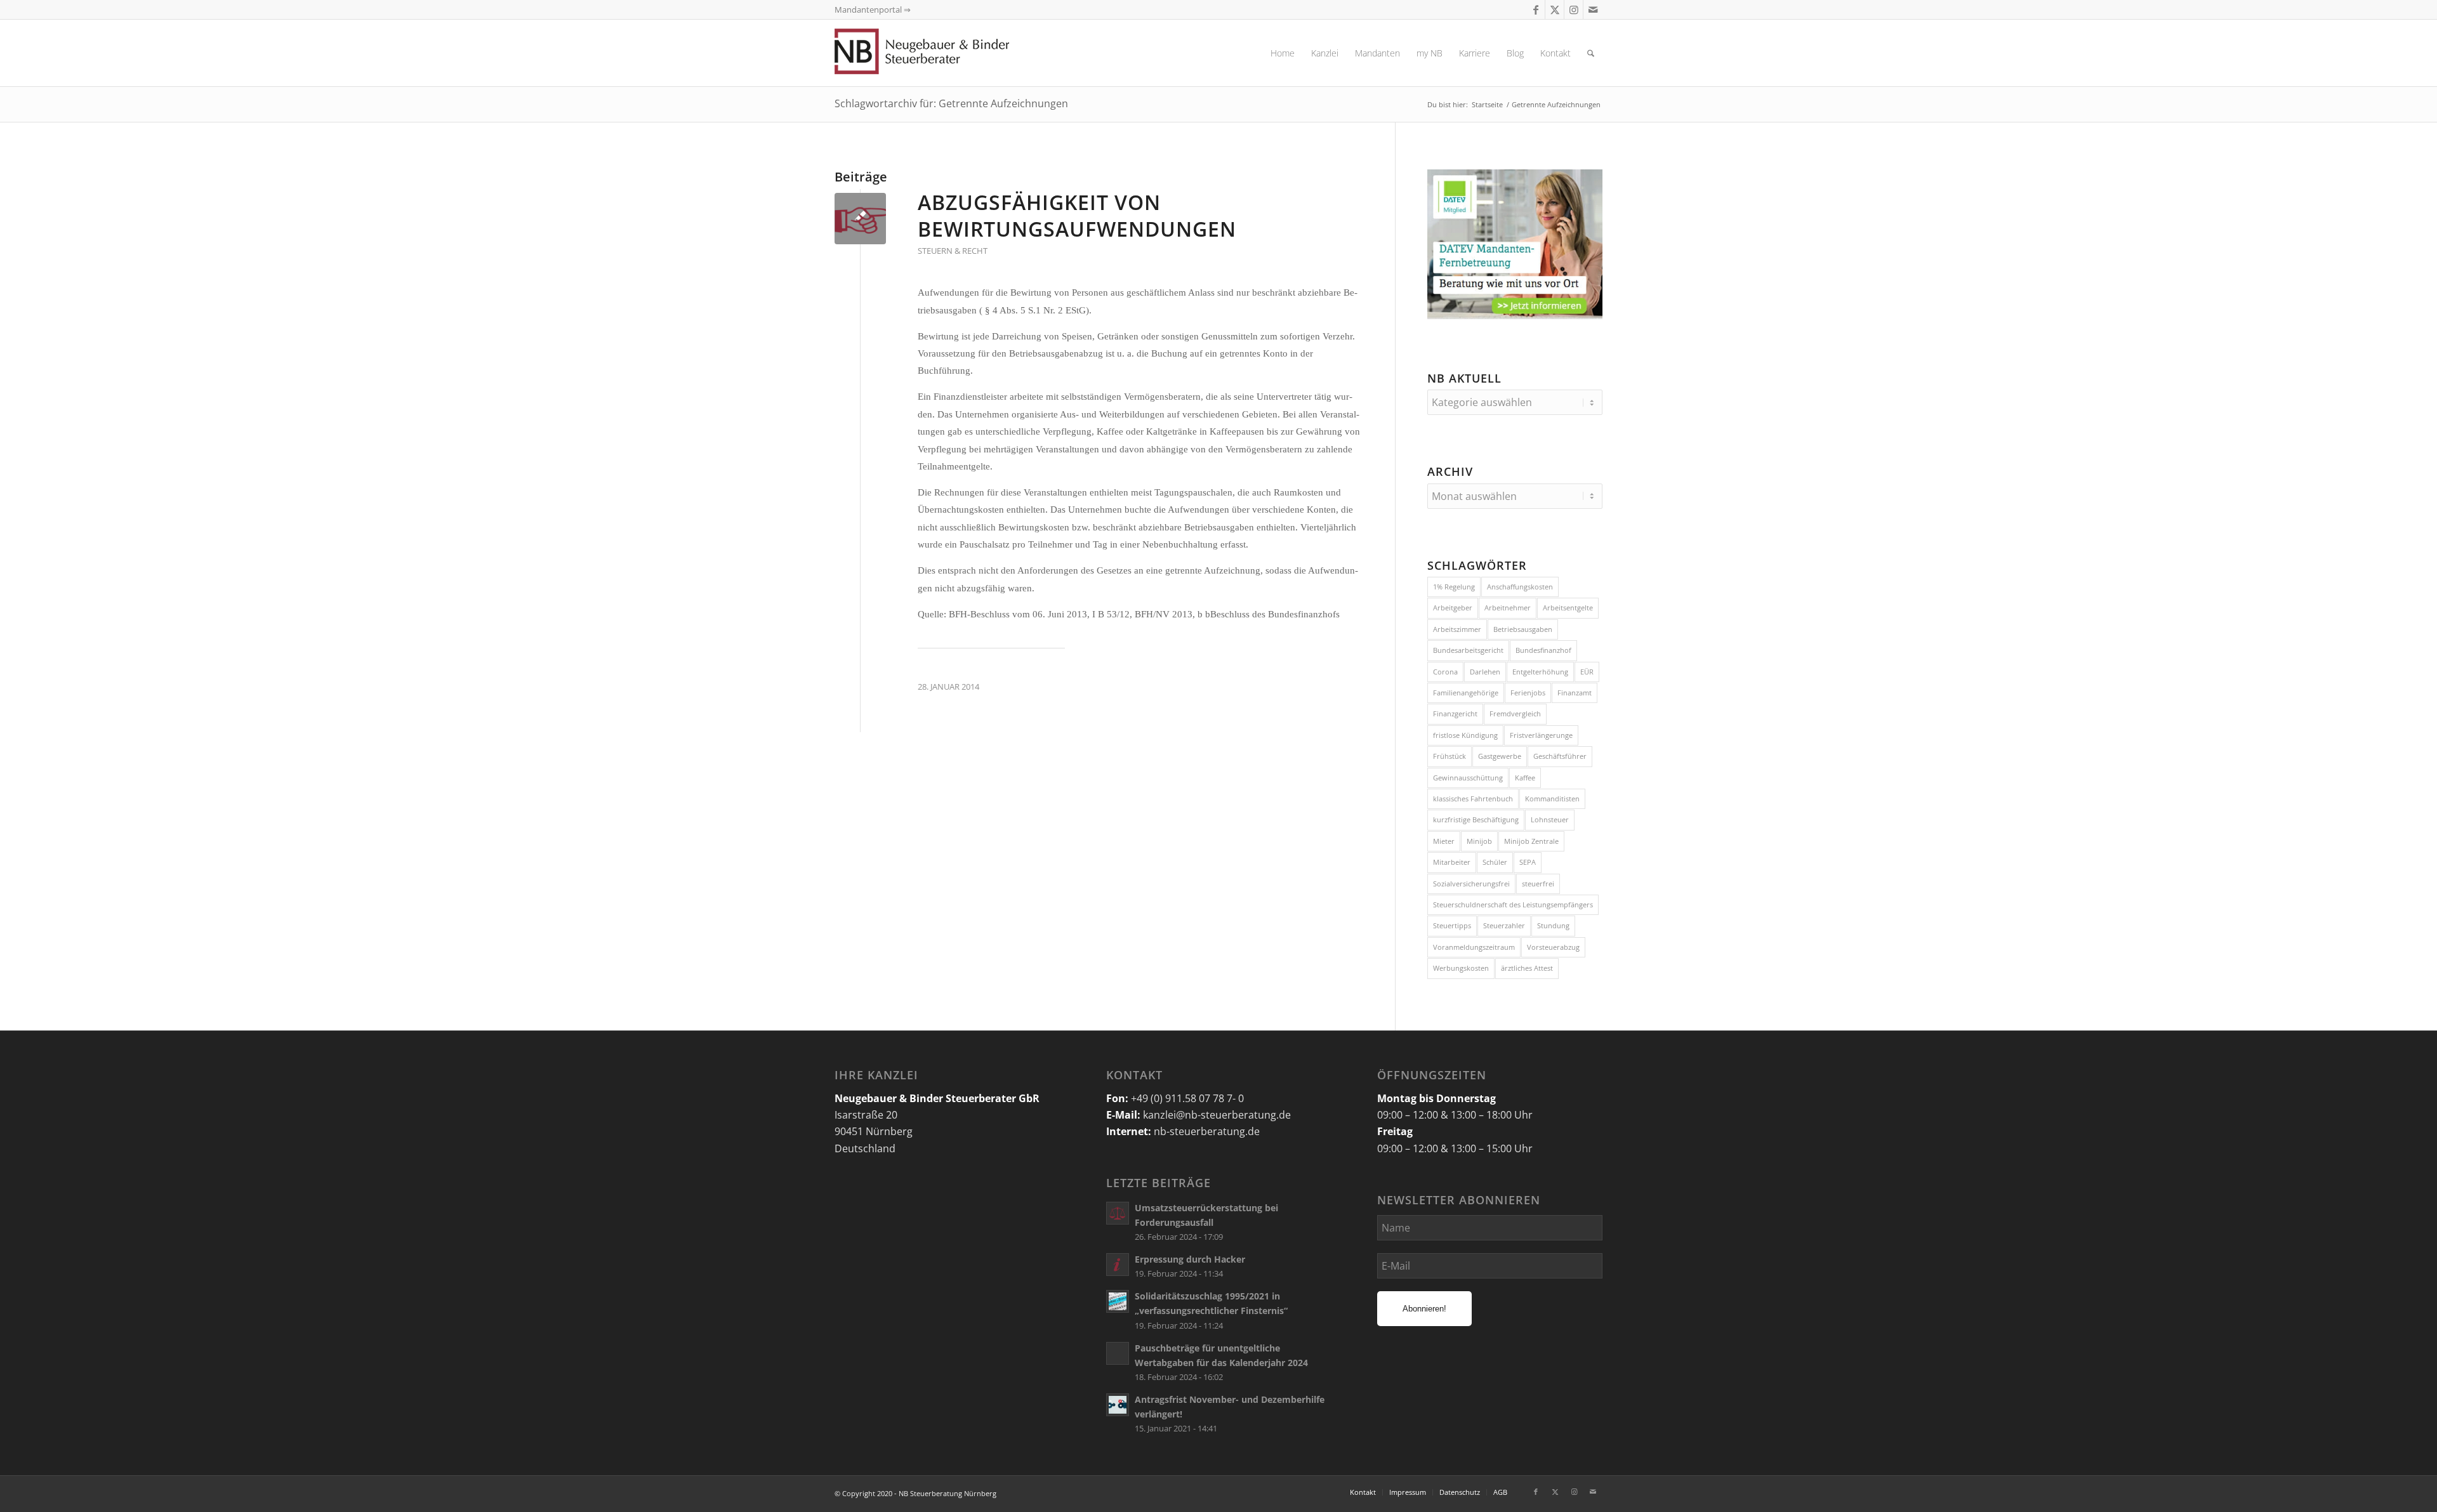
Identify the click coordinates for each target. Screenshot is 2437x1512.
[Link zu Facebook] (1536, 10)
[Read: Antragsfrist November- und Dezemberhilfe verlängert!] (1118, 1405)
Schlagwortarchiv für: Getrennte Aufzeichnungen (951, 103)
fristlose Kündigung (1465, 735)
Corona (1445, 672)
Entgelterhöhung (1540, 672)
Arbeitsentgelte (1568, 608)
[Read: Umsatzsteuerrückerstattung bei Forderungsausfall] (1118, 1213)
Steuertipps (1452, 925)
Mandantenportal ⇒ (873, 10)
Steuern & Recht (953, 251)
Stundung (1553, 925)
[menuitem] (1283, 53)
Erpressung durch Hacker (1190, 1259)
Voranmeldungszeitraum (1474, 947)
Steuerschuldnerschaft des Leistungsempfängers (1513, 904)
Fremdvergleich (1515, 713)
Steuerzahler (1504, 925)
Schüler (1495, 862)
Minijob (1479, 841)
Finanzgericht (1455, 713)
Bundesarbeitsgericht (1468, 650)
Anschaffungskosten (1520, 587)
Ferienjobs (1528, 693)
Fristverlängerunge (1541, 735)
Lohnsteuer (1550, 819)
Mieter (1444, 841)
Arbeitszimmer (1457, 629)
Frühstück (1450, 756)
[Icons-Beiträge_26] (860, 219)
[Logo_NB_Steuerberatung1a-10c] (942, 53)
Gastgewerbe (1500, 756)
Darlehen (1485, 672)
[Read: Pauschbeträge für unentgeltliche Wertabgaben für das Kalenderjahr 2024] (1118, 1353)
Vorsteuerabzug (1553, 947)
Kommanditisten (1552, 799)
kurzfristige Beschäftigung (1476, 819)
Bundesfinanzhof (1543, 650)
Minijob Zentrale (1531, 841)
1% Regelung (1454, 587)
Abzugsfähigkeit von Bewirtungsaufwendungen (1077, 215)
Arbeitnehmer (1508, 608)
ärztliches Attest (1527, 968)
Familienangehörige (1466, 693)
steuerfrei (1538, 884)
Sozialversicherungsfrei (1471, 884)
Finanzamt (1575, 693)
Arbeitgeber (1453, 608)
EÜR (1587, 672)
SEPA (1528, 862)
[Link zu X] (1555, 10)
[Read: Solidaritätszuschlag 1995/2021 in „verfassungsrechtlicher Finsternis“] (1118, 1301)
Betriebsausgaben (1523, 629)
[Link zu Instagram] (1574, 10)
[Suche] (1591, 53)
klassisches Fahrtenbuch (1473, 799)
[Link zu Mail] (1593, 10)
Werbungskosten (1461, 968)
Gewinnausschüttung (1468, 778)
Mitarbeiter (1452, 862)
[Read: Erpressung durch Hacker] (1118, 1265)
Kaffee (1525, 778)
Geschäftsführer (1560, 756)
